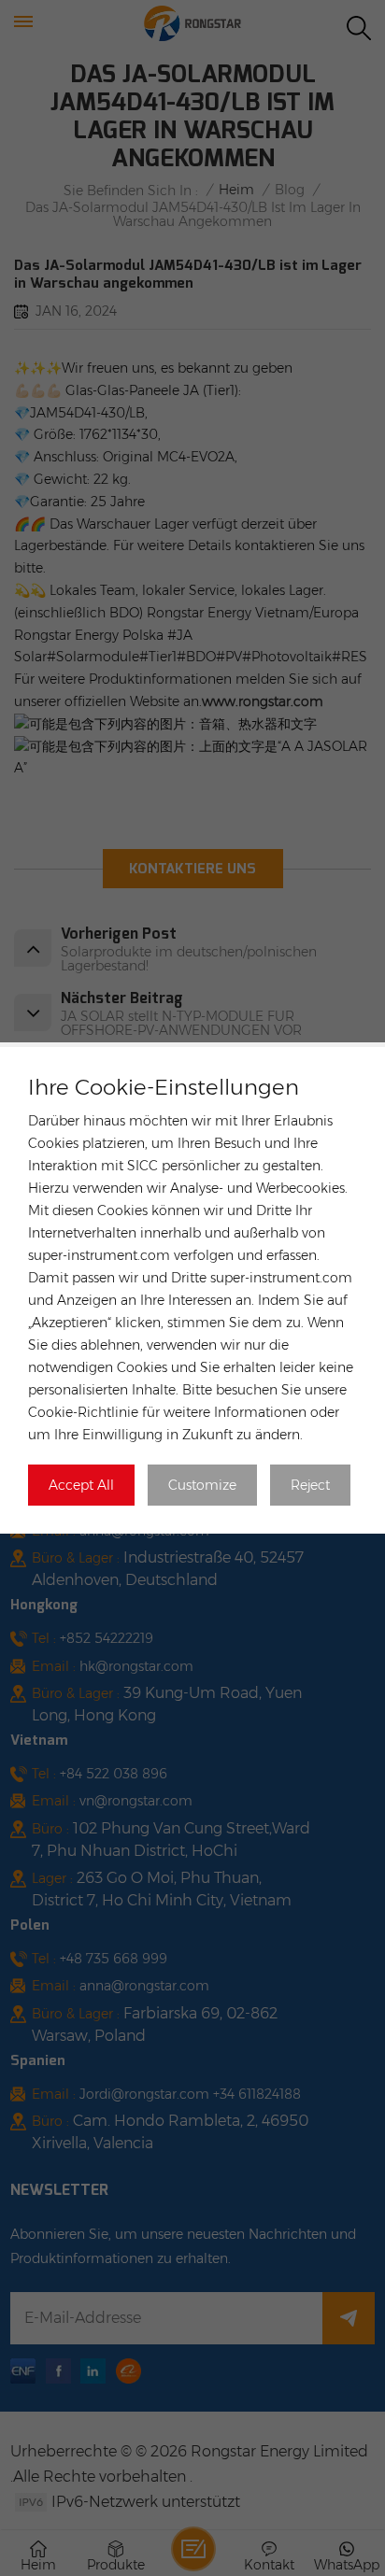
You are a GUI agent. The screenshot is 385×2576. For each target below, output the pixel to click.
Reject (310, 1485)
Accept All (81, 1485)
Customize (202, 1485)
